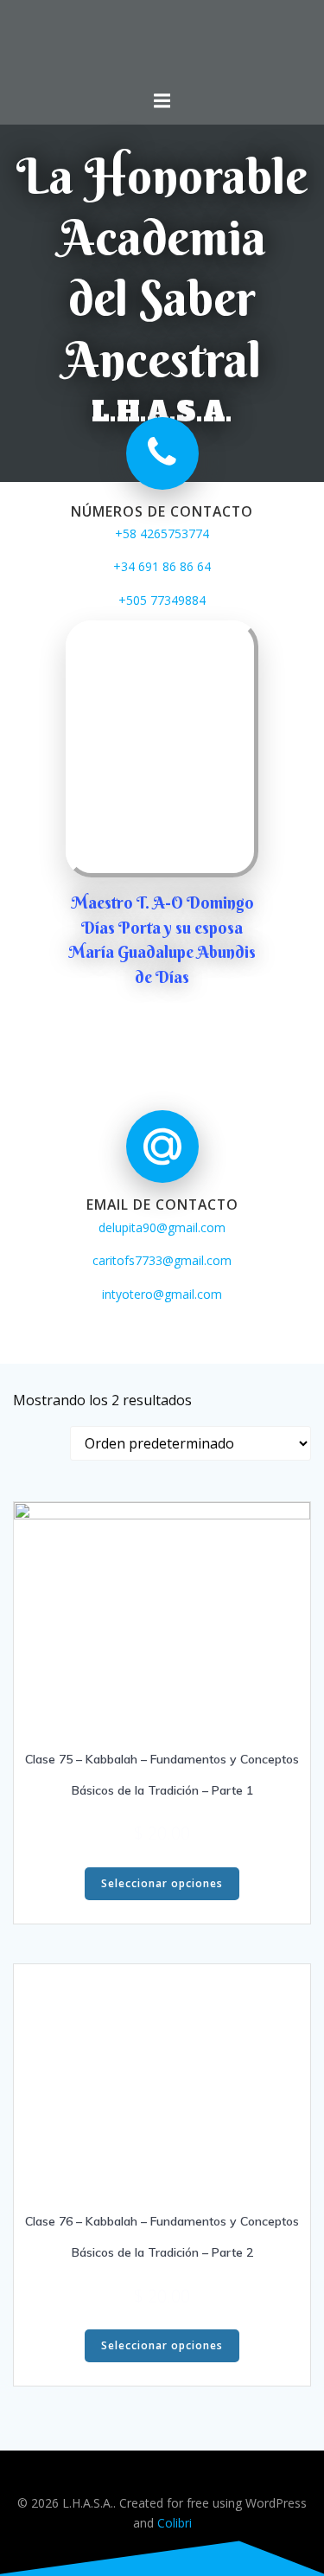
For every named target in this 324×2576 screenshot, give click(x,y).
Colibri (175, 2523)
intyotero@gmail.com (162, 1294)
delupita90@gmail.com (162, 1227)
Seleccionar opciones (162, 1883)
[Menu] (162, 101)
